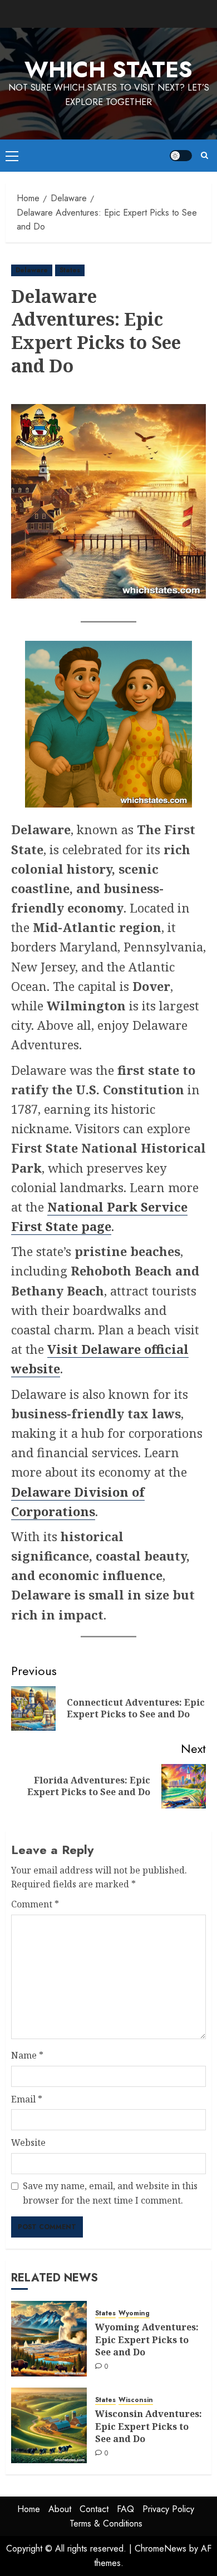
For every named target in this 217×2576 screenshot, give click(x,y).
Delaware (32, 270)
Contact (94, 2509)
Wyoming (134, 2313)
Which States (108, 69)
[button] (12, 156)
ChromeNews (161, 2548)
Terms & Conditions (106, 2523)
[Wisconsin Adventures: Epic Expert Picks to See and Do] (49, 2425)
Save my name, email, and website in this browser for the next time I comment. (110, 2193)
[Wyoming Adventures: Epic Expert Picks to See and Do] (49, 2339)
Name (27, 2055)
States (70, 270)
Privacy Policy (168, 2509)
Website (28, 2142)
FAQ (125, 2509)
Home (29, 2509)
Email (27, 2099)
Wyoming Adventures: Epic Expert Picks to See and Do (147, 2340)
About (60, 2509)
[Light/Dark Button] (181, 156)
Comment (35, 1904)
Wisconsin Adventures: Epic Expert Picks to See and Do (149, 2426)
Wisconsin (136, 2400)
